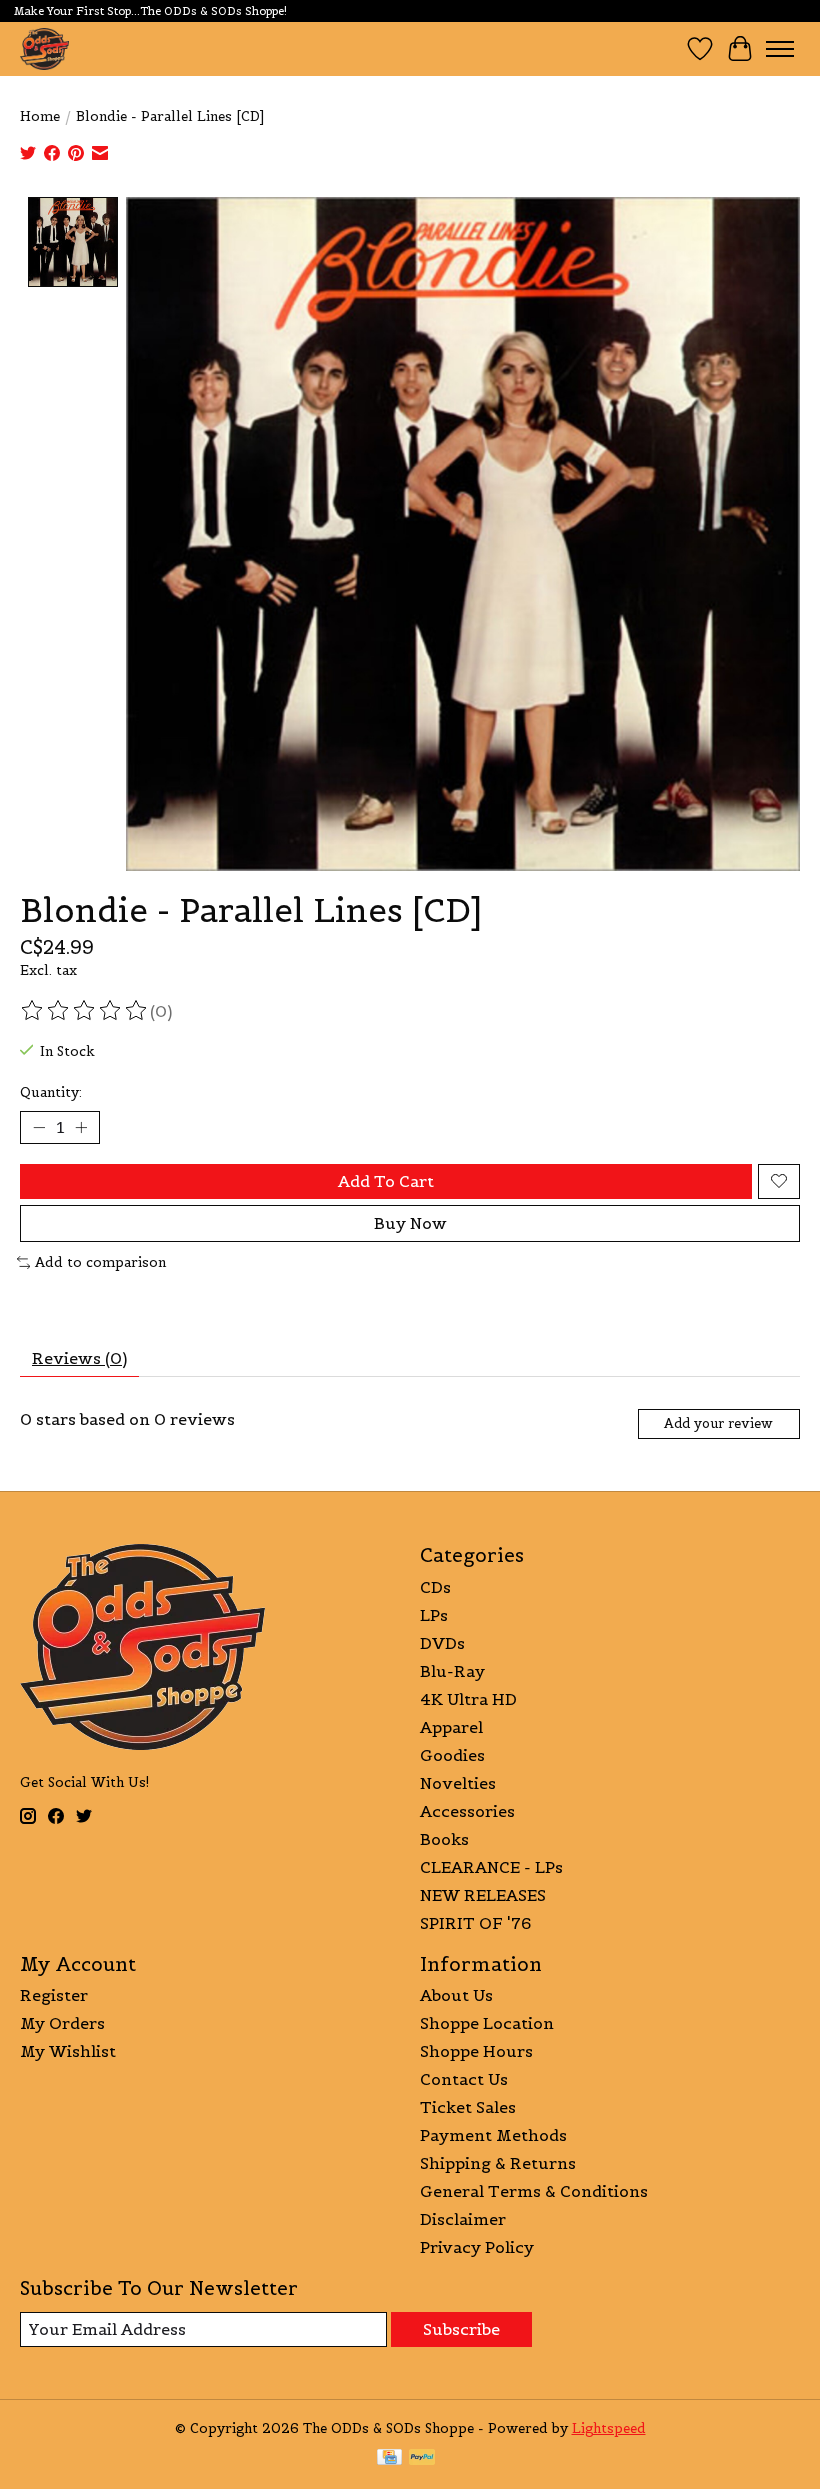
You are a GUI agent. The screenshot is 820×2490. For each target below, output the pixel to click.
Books (444, 1839)
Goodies (452, 1755)
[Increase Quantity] (81, 1127)
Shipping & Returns (498, 2163)
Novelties (458, 1783)
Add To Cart (386, 1181)
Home (40, 116)
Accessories (467, 1811)
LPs (434, 1615)
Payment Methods (493, 2135)
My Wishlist (68, 2051)
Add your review (718, 1423)
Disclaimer (463, 2219)
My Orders (62, 2023)
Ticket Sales (468, 2107)
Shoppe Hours (476, 2051)
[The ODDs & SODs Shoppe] (44, 48)
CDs (435, 1587)
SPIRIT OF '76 (475, 1923)
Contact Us (464, 2079)
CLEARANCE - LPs (491, 1867)
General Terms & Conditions (534, 2191)
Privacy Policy (477, 2247)
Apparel (451, 1727)
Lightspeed (609, 2428)
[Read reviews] (85, 1011)
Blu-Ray (452, 1671)
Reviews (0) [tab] (79, 1358)
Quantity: (51, 1092)
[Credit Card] (389, 2459)
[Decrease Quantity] (39, 1127)
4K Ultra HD (468, 1699)
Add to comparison (100, 1262)
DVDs (442, 1643)
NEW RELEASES (483, 1895)
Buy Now (410, 1223)
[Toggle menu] (780, 49)
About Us (456, 1995)
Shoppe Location (487, 2023)
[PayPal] (422, 2459)
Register (54, 1995)
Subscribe (461, 2329)
